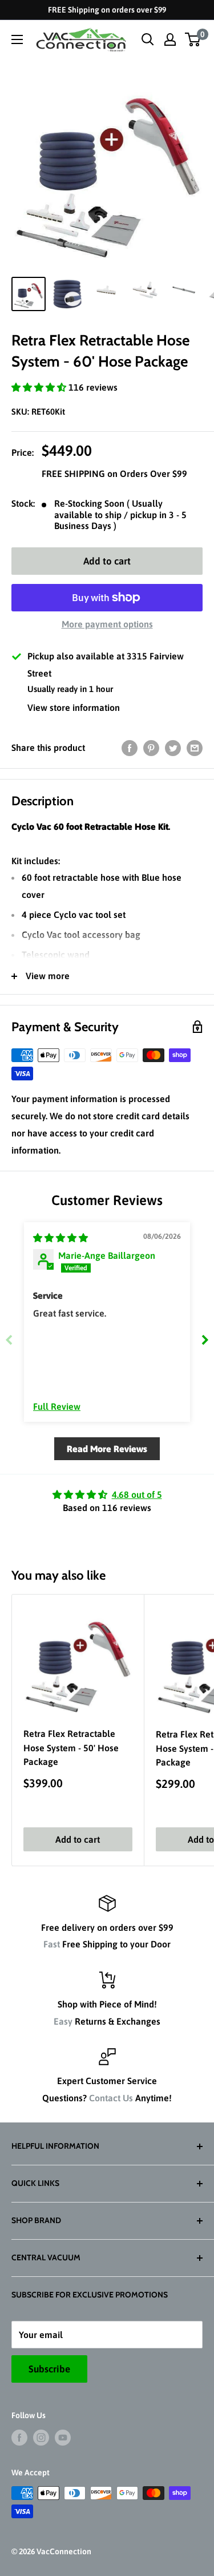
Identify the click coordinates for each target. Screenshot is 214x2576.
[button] (40, 387)
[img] (60, 1238)
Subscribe (49, 2369)
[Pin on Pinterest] (151, 748)
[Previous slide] (9, 1340)
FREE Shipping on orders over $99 (107, 10)
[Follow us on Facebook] (19, 2437)
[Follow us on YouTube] (63, 2437)
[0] (193, 39)
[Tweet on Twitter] (173, 748)
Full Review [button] (57, 1406)
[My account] (170, 39)
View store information (74, 707)
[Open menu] (17, 39)
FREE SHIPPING (74, 474)
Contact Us (111, 2098)
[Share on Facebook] (130, 748)
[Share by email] (195, 748)
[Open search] (148, 39)
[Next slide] (205, 1340)
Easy (63, 2021)
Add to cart (107, 561)
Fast (52, 1944)
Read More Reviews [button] (107, 1449)
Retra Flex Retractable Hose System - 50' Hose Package (71, 1748)
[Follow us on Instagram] (41, 2437)
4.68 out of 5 (137, 1494)
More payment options (107, 624)
